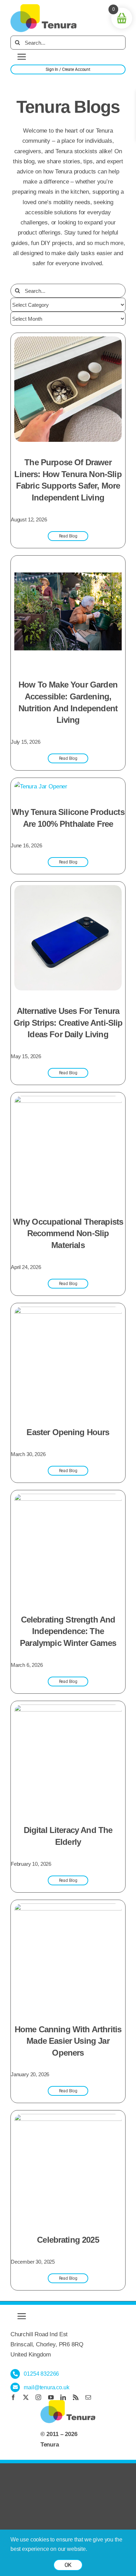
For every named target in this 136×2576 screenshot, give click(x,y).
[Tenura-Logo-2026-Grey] (44, 7)
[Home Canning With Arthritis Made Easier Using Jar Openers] (68, 1909)
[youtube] (51, 2397)
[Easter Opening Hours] (68, 1312)
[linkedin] (63, 2397)
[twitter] (26, 2397)
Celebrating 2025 (68, 2240)
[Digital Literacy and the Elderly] (68, 1710)
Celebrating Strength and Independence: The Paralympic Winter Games (68, 1631)
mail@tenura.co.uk (46, 2387)
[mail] (88, 2397)
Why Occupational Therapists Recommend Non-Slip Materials (68, 1233)
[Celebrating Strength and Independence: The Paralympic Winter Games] (68, 1499)
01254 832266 (41, 2374)
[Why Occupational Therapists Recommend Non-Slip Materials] (68, 1101)
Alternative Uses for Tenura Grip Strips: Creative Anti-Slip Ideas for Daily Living (68, 1023)
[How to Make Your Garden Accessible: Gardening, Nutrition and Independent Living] (68, 564)
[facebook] (13, 2397)
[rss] (76, 2397)
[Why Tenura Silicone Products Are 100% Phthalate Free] (41, 786)
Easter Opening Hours (68, 1432)
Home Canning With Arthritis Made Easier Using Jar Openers (68, 2041)
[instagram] (38, 2397)
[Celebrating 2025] (68, 2119)
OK (68, 2565)
